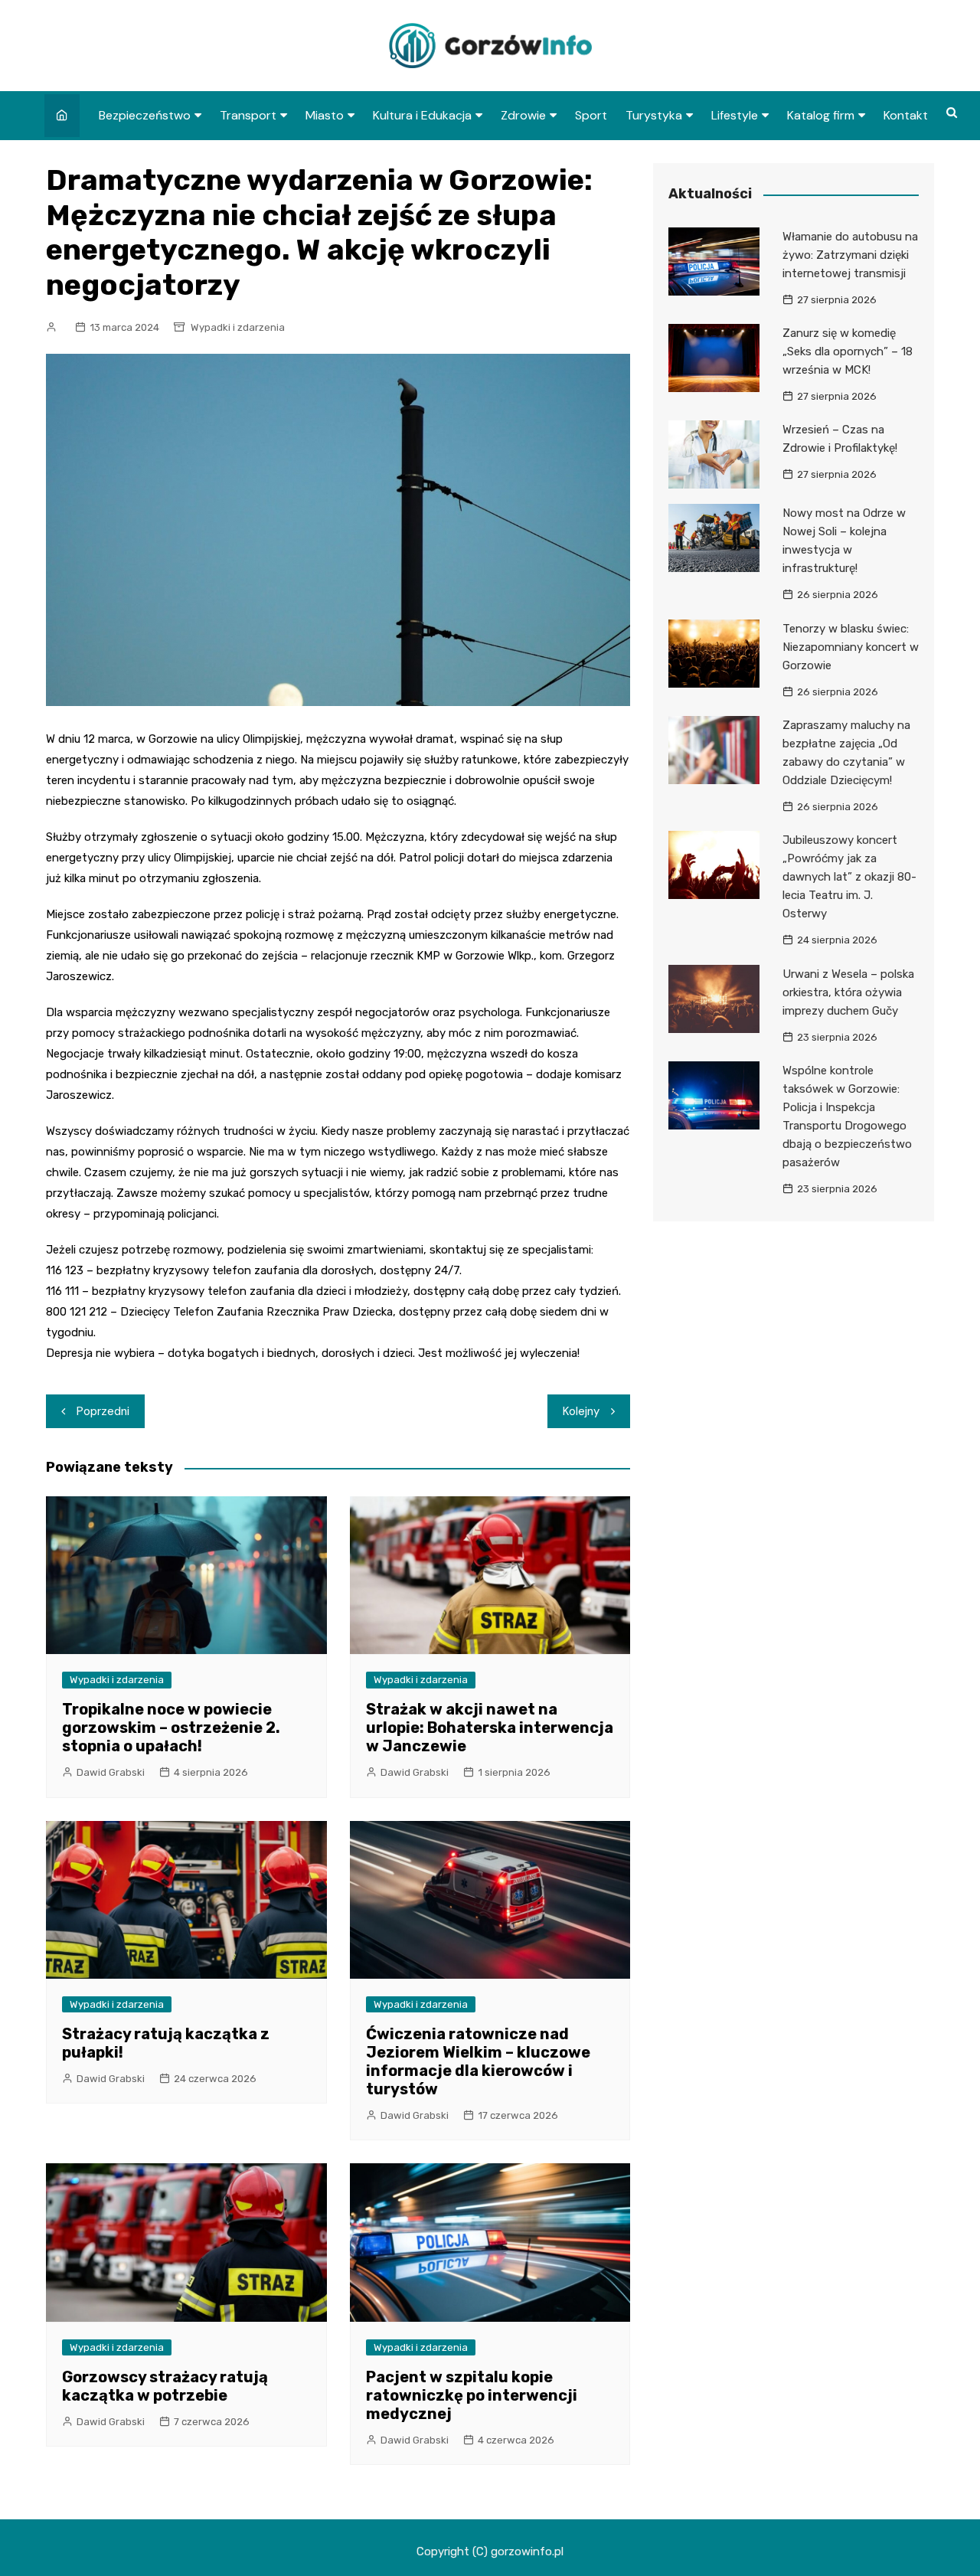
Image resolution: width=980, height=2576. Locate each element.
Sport (591, 115)
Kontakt (906, 115)
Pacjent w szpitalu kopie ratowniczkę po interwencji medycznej (472, 2395)
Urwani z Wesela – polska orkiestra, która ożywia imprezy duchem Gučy (848, 992)
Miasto (325, 115)
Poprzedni (103, 1411)
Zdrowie (523, 115)
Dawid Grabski (111, 1772)
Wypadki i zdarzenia (238, 327)
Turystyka (654, 115)
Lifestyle (735, 115)
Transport (248, 115)
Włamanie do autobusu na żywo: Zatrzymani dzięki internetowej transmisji (850, 255)
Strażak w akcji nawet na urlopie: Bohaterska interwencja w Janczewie (490, 1728)
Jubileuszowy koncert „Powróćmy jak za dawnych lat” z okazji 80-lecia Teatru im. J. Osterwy (849, 877)
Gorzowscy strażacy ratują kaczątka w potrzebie (165, 2386)
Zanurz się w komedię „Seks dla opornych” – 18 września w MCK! (848, 351)
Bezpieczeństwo (145, 115)
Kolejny (581, 1411)
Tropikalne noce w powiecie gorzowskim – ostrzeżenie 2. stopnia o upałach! (171, 1728)
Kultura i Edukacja (422, 115)
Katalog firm (821, 115)
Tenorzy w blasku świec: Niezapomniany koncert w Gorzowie (851, 647)
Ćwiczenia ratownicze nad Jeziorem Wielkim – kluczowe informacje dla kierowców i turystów (478, 2061)
